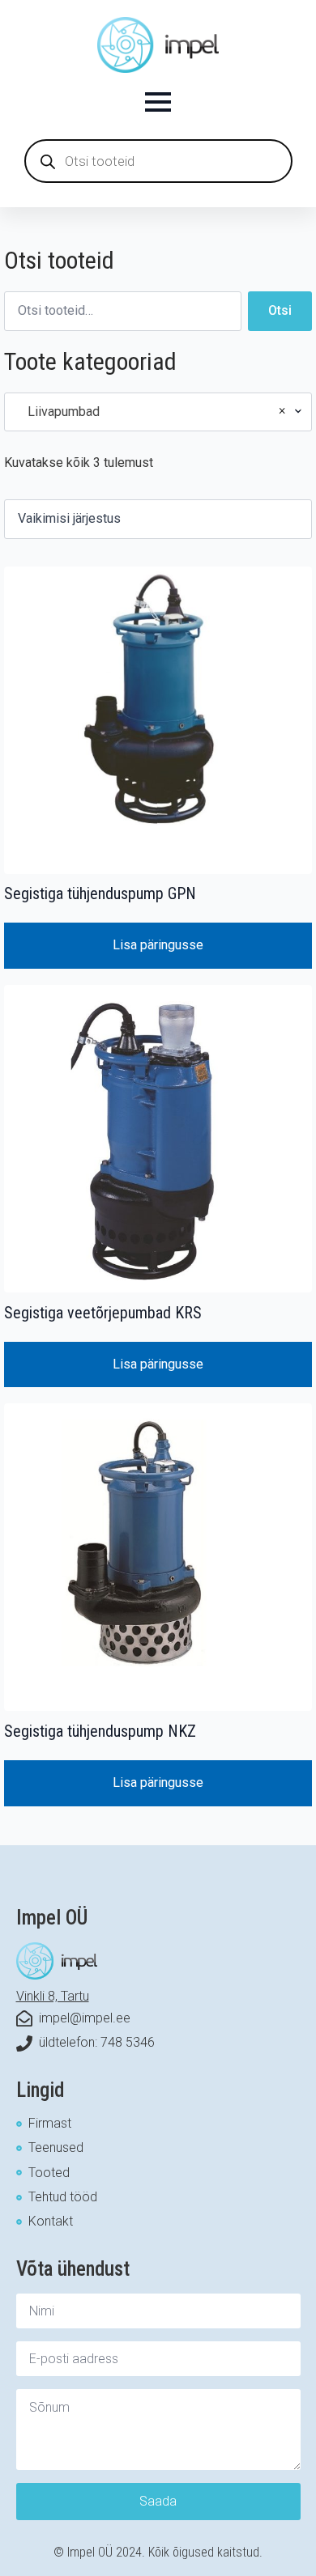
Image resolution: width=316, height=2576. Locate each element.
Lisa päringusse (158, 945)
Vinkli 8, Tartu (53, 1996)
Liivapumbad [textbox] (152, 411)
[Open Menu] (158, 102)
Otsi (280, 310)
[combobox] (158, 412)
